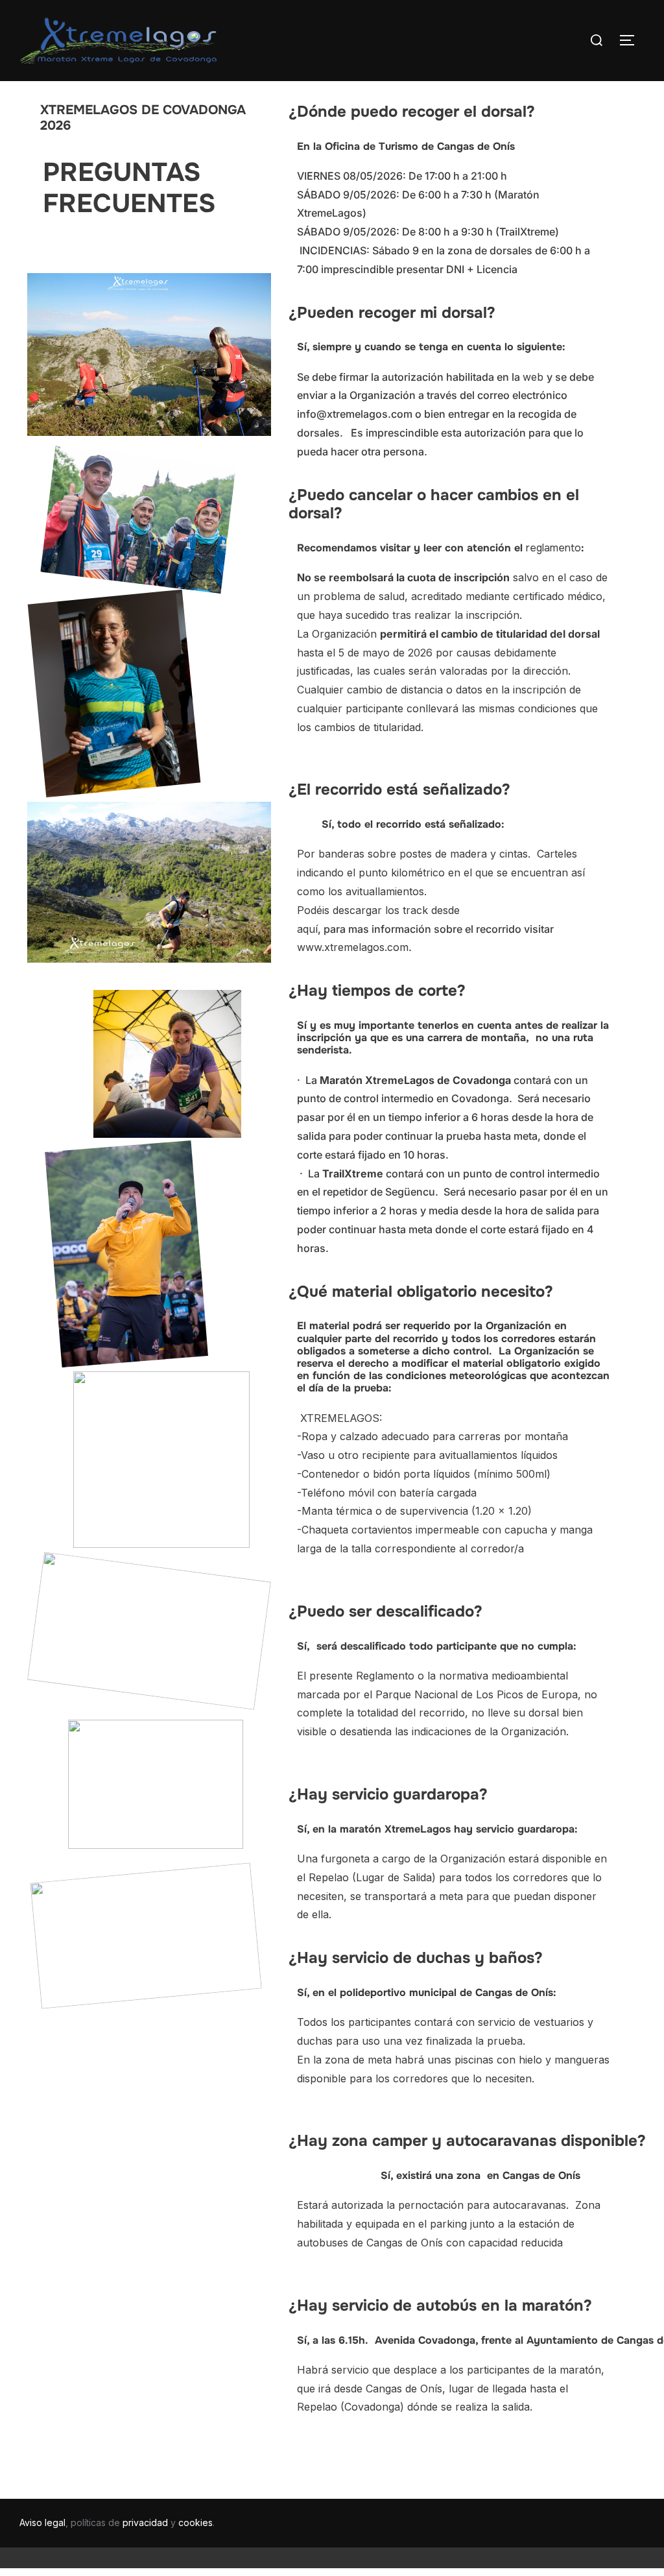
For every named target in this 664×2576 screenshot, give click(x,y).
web (535, 377)
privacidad (145, 2522)
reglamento (553, 548)
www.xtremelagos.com (353, 947)
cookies (196, 2522)
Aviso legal (42, 2522)
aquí (307, 929)
